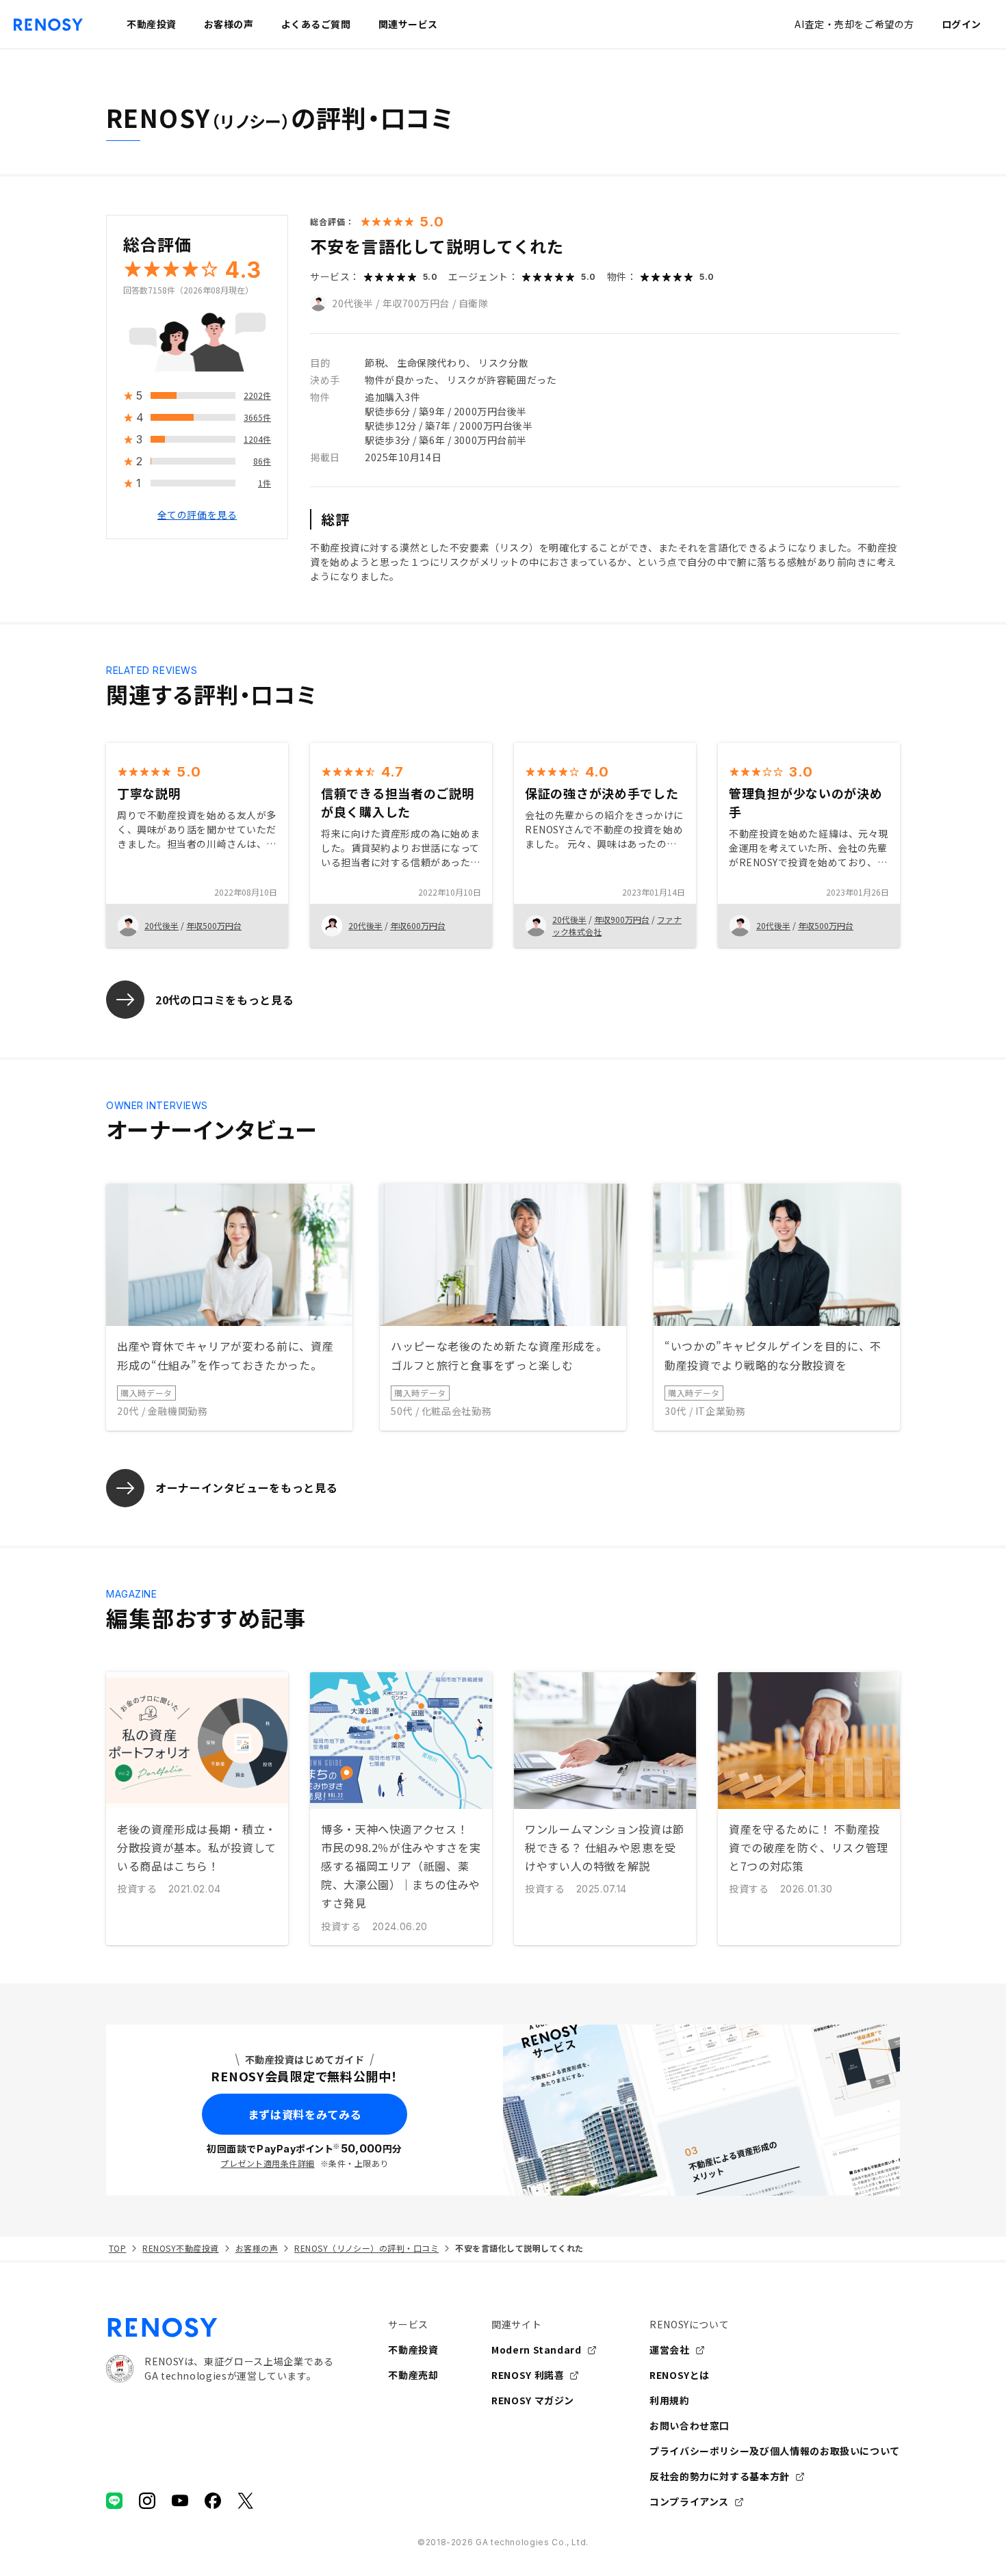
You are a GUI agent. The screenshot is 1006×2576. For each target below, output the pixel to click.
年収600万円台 (418, 925)
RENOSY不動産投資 (180, 2248)
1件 (265, 483)
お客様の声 (257, 2248)
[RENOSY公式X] (246, 2501)
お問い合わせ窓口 (689, 2425)
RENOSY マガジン (533, 2400)
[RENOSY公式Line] (114, 2501)
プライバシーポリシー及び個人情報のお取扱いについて (775, 2451)
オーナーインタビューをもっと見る (246, 1487)
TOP (117, 2248)
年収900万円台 (622, 919)
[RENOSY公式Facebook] (213, 2501)
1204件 (257, 440)
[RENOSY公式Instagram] (147, 2501)
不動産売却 (413, 2375)
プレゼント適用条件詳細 (267, 2163)
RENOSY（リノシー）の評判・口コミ (366, 2248)
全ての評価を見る (197, 515)
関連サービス (408, 24)
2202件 (257, 396)
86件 (262, 461)
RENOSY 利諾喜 (528, 2375)
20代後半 (353, 303)
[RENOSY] (220, 2328)
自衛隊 (474, 303)
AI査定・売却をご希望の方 (854, 24)
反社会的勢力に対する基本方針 (720, 2476)
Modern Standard (537, 2350)
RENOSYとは (680, 2375)
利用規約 (670, 2400)
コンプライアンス (689, 2501)
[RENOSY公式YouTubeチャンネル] (180, 2501)
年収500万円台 (214, 925)
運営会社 (670, 2350)
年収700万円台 (416, 303)
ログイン (962, 24)
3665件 (257, 418)
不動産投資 (413, 2350)
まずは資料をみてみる (305, 2114)
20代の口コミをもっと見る (224, 1000)
